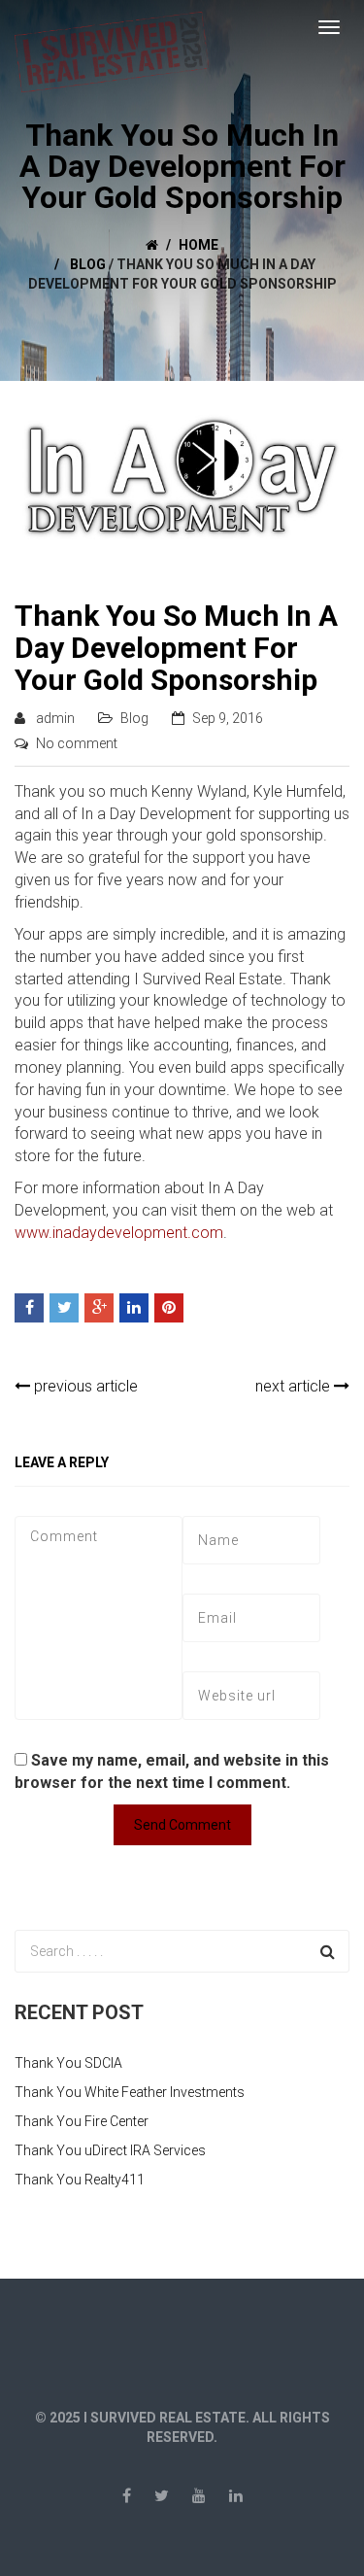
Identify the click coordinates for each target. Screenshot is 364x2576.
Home (199, 245)
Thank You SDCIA (68, 2063)
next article (295, 1386)
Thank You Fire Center (82, 2121)
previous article (84, 1386)
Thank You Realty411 (80, 2180)
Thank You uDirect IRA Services (110, 2150)
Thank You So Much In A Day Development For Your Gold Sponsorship (176, 648)
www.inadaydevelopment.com (119, 1233)
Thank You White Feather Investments (130, 2092)
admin (55, 718)
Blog (88, 264)
